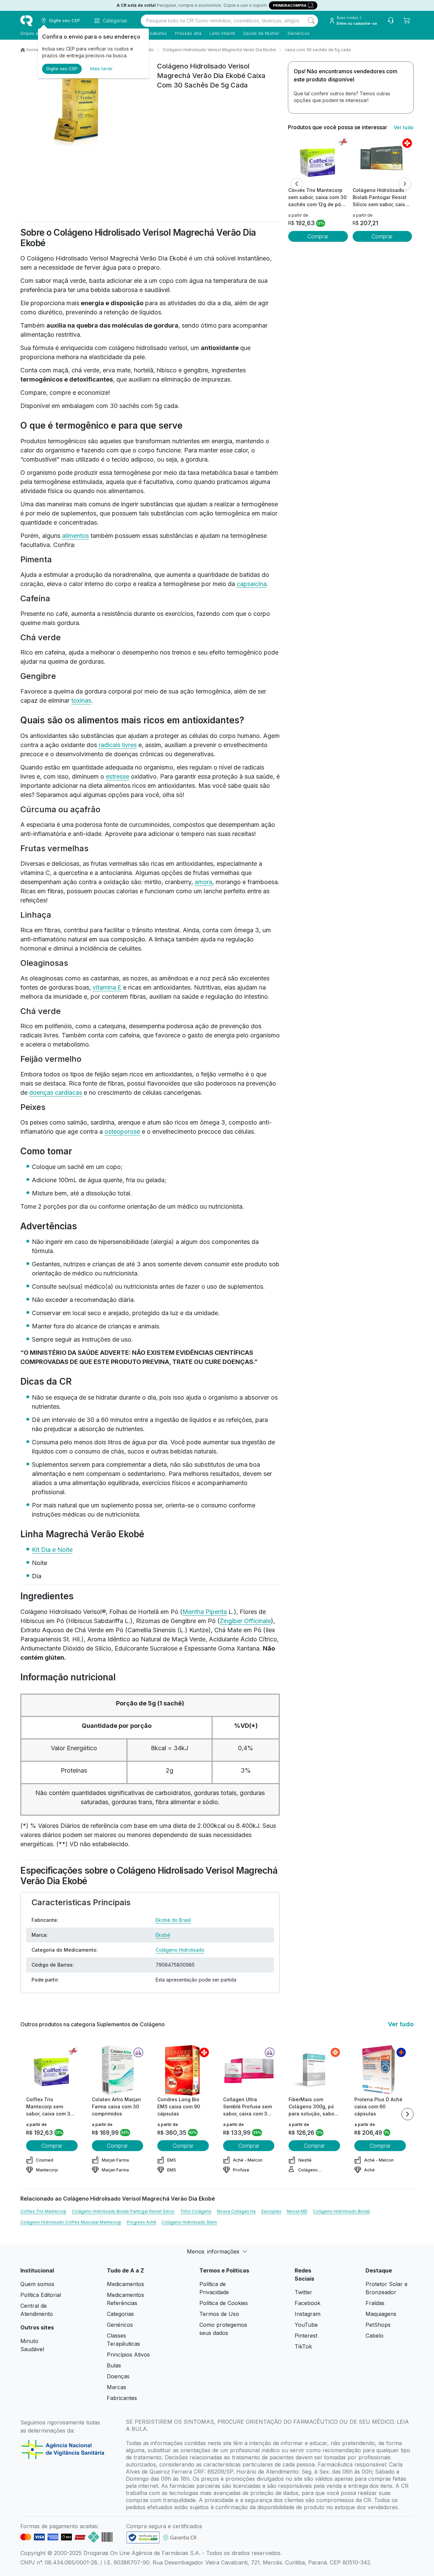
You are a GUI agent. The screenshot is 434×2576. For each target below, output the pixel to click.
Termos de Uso (219, 2314)
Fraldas (375, 2303)
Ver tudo (404, 127)
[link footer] (143, 2538)
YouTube (306, 2325)
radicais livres (118, 745)
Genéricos (299, 33)
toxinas (81, 700)
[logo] (26, 21)
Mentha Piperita (205, 1612)
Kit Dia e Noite (52, 1550)
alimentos (75, 536)
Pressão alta (188, 33)
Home (33, 50)
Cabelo (374, 2336)
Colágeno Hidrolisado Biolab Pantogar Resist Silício (123, 2211)
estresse (117, 776)
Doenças (118, 2376)
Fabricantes (122, 2398)
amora (203, 882)
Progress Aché (142, 2222)
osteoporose (122, 1131)
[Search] (311, 21)
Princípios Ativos (128, 2355)
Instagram (308, 2314)
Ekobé (163, 1935)
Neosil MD (297, 2211)
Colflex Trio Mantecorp (43, 2211)
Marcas (116, 2387)
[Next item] (408, 2114)
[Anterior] (297, 184)
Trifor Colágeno (196, 2211)
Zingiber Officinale (245, 1621)
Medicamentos (125, 2284)
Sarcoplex (271, 2211)
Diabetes (157, 33)
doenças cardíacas (56, 1092)
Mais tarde (101, 69)
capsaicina (252, 584)
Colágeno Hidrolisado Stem (189, 2222)
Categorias (120, 2314)
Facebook (308, 2303)
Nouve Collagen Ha (236, 2211)
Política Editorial (41, 2295)
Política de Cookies (224, 2303)
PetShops (378, 2325)
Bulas (114, 2365)
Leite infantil (222, 33)
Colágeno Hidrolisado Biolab (342, 2211)
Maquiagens (381, 2314)
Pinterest (306, 2336)
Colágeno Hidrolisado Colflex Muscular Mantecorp (71, 2222)
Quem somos (37, 2284)
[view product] (318, 161)
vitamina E (107, 987)
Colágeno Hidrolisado (180, 1950)
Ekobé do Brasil (173, 1920)
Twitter (303, 2292)
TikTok (303, 2346)
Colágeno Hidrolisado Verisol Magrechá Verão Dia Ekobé (219, 50)
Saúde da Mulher (261, 33)
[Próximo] (405, 184)
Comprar (318, 236)
